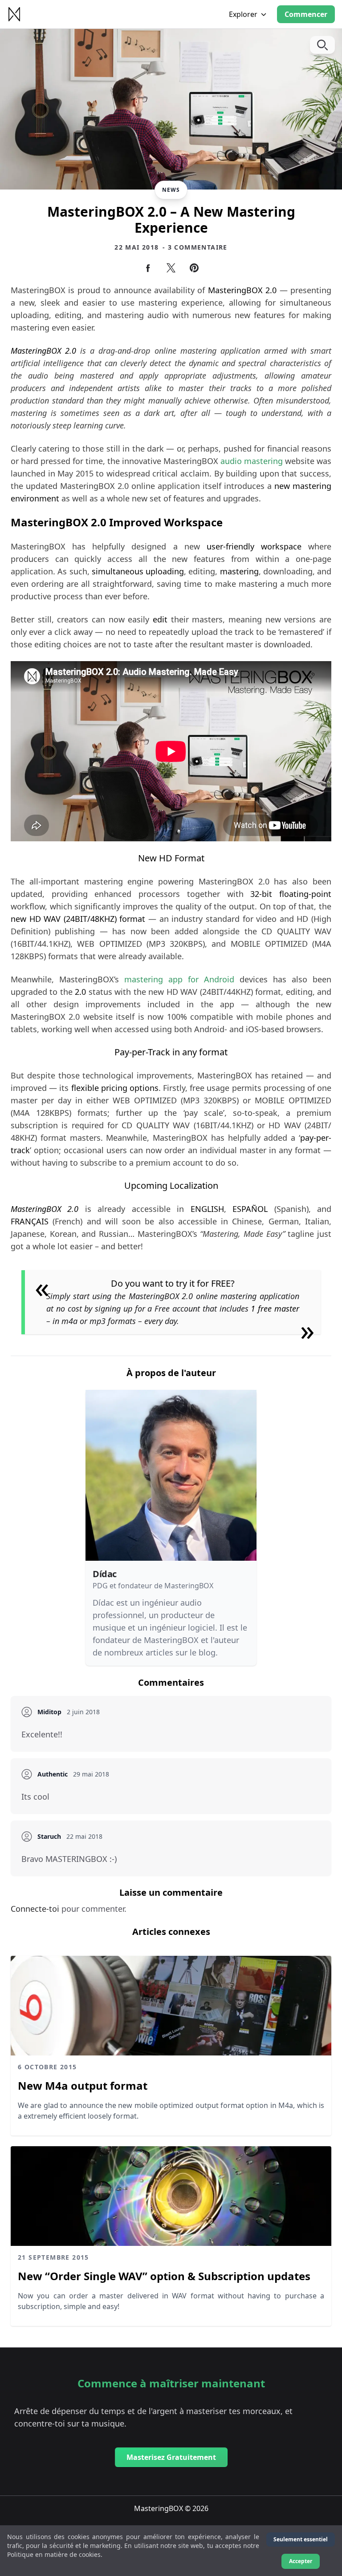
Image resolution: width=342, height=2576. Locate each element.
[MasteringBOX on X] (171, 268)
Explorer (243, 14)
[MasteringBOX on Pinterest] (194, 268)
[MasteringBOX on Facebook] (148, 268)
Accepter (301, 2561)
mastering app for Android (179, 979)
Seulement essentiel (301, 2539)
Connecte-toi (36, 1909)
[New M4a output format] (171, 2006)
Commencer (306, 14)
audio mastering (252, 461)
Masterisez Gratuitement (171, 2457)
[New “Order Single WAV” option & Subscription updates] (171, 2196)
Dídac (105, 1574)
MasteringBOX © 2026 (171, 2508)
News (171, 190)
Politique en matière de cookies (54, 2554)
